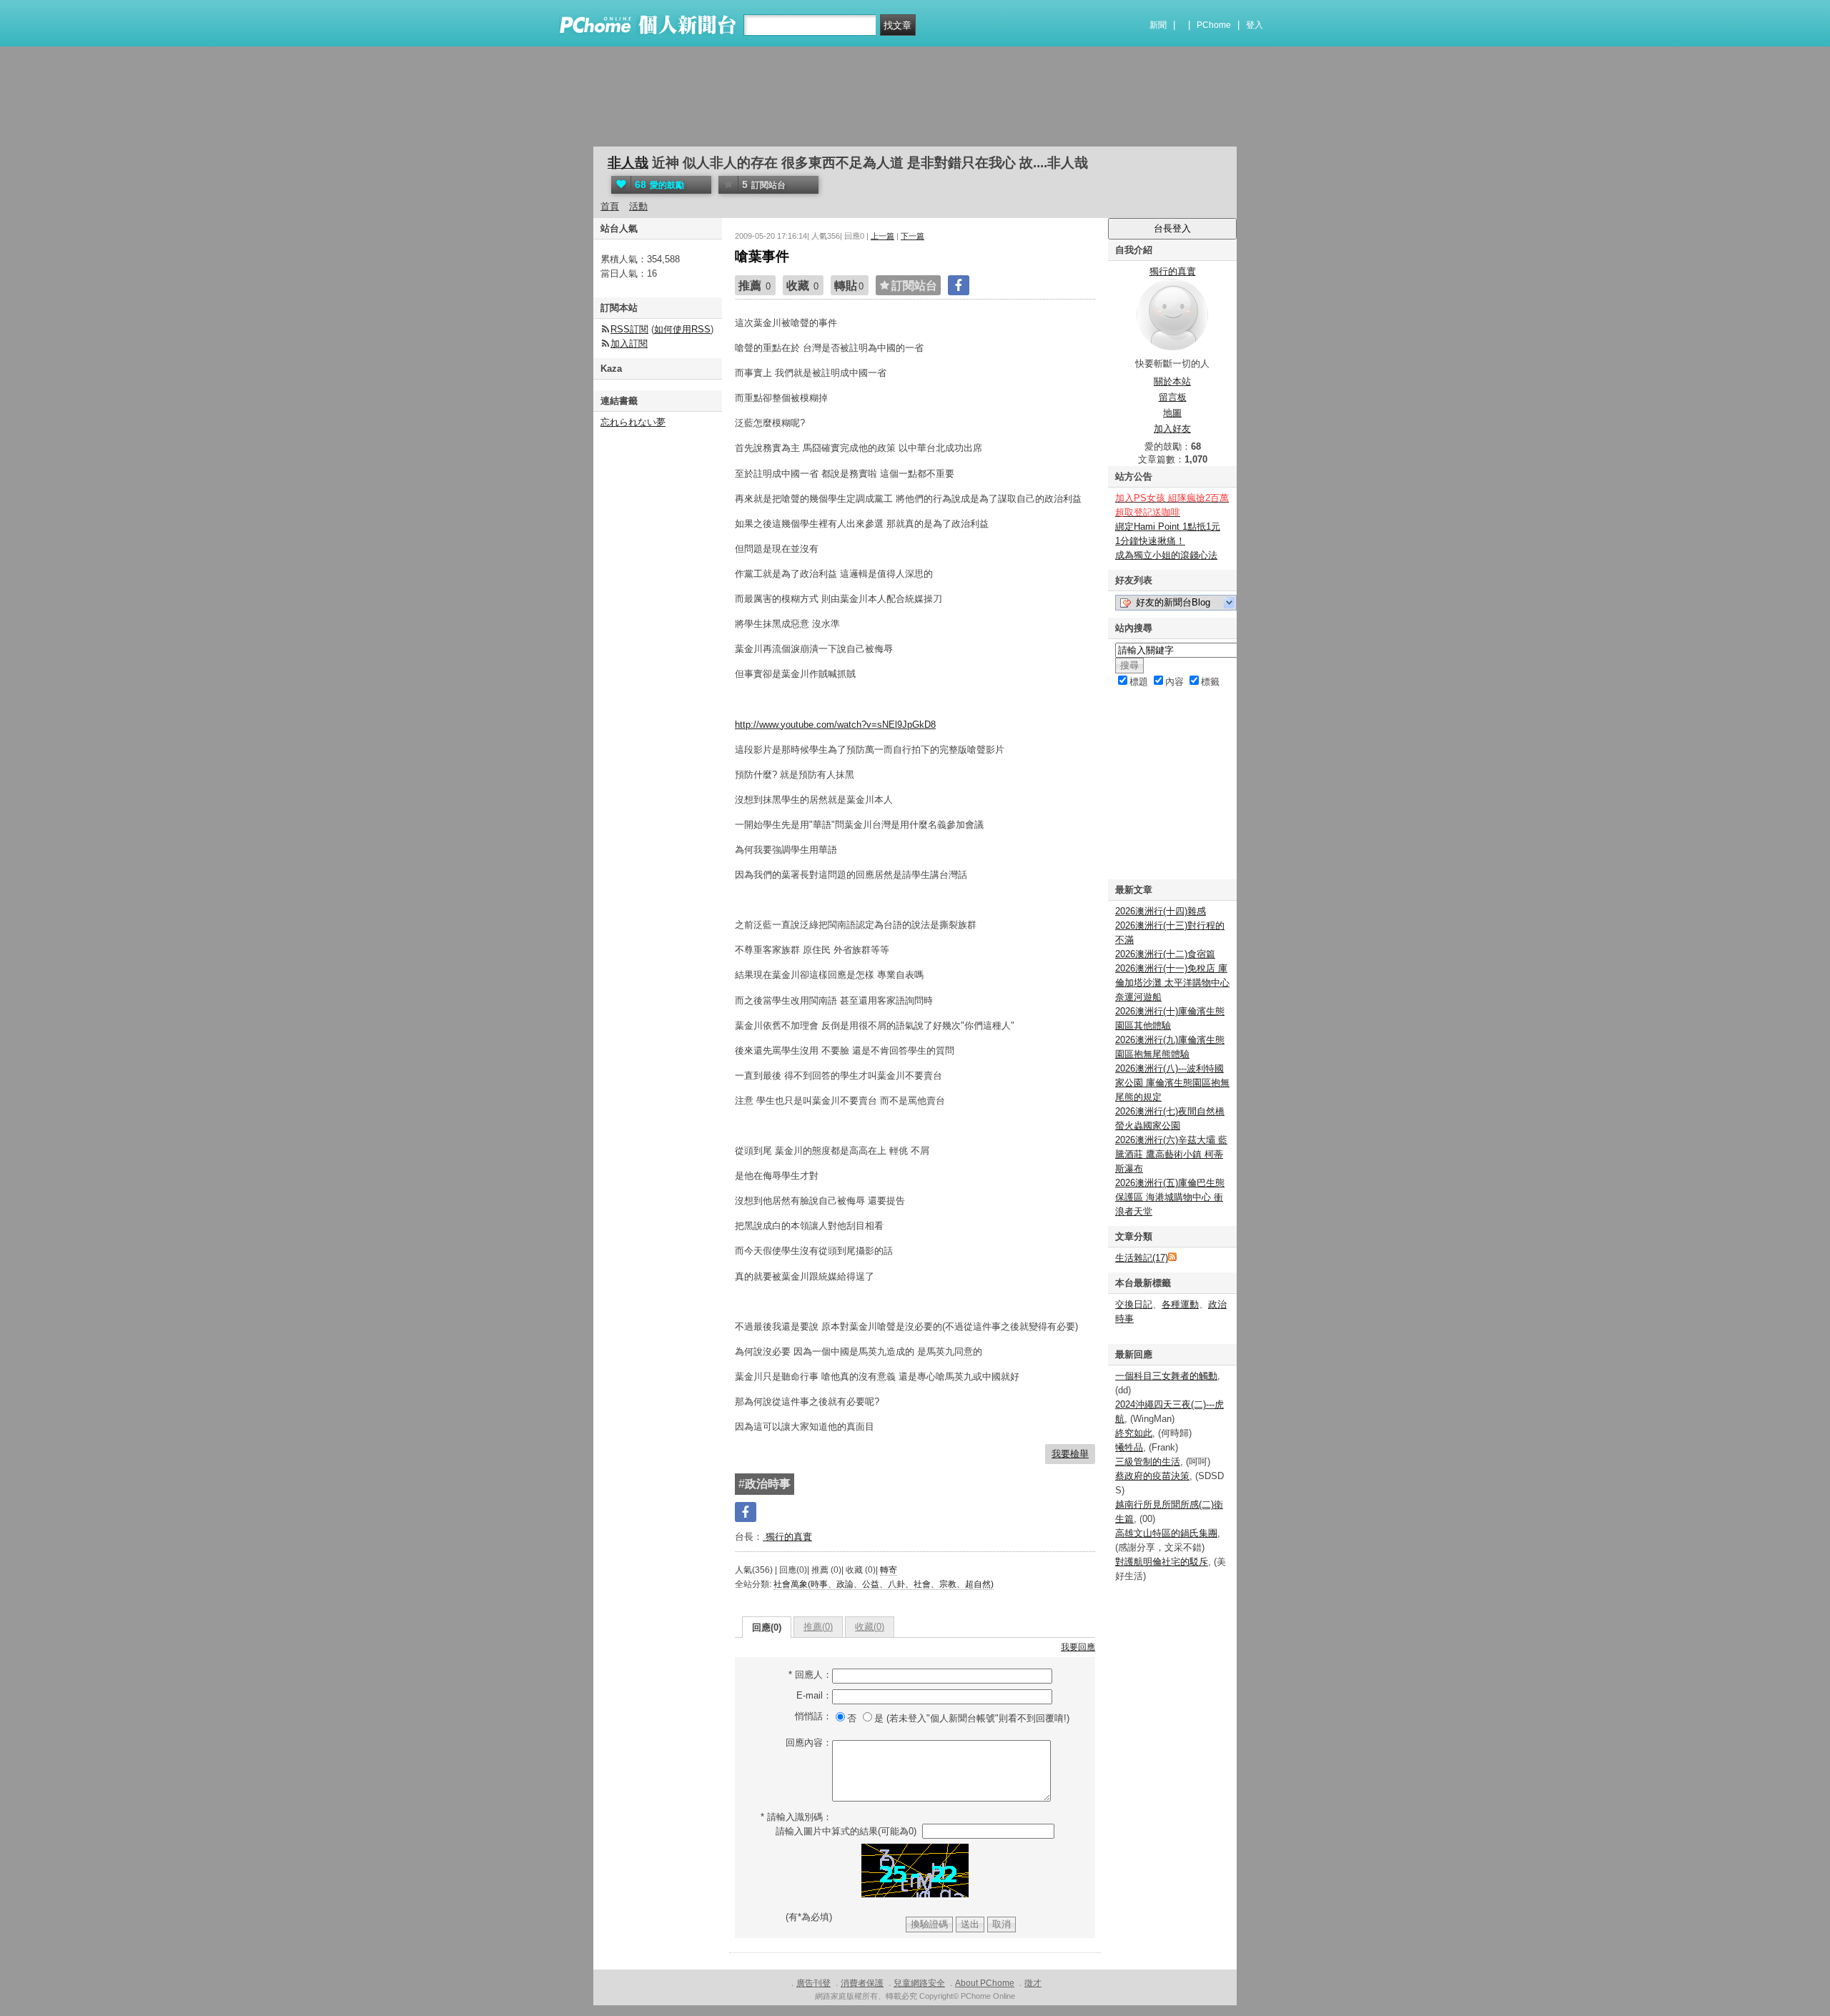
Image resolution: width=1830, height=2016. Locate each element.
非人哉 (628, 163)
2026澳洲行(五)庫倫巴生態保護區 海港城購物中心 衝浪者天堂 (1170, 1197)
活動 (638, 206)
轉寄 (889, 1570)
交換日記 (1134, 1304)
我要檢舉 (1070, 1454)
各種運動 (1180, 1304)
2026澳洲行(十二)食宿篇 (1165, 954)
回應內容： (809, 1743)
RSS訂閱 (629, 329)
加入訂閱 (629, 344)
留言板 (1173, 397)
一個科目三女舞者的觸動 (1166, 1376)
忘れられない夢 (633, 422)
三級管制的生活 (1148, 1462)
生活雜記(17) (1142, 1258)
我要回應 (1078, 1647)
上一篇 (882, 236)
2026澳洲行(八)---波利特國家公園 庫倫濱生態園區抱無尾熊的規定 (1172, 1083)
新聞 (1158, 25)
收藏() (870, 1627)
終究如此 (1134, 1433)
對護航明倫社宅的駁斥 (1162, 1562)
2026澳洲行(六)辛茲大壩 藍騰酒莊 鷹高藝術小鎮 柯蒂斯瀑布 (1171, 1154)
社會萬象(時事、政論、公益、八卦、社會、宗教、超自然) (884, 1584)
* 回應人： (810, 1675)
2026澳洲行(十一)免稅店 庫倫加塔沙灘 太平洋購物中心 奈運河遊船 (1172, 983)
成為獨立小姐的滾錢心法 (1166, 555)
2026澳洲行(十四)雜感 (1161, 911)
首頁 (610, 206)
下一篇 (912, 236)
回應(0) (767, 1627)
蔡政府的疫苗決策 (1152, 1476)
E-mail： (814, 1695)
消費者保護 (862, 1983)
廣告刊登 (813, 1983)
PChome (1214, 25)
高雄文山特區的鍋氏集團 (1166, 1533)
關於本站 (1172, 381)
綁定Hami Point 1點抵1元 (1168, 527)
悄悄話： (813, 1716)
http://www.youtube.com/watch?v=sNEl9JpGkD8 (835, 725)
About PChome (985, 1983)
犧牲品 (1129, 1447)
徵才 (1033, 1983)
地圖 (1172, 413)
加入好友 (1172, 429)
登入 (1255, 25)
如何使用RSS (682, 329)
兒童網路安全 (919, 1983)
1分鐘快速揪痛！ (1150, 541)
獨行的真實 (787, 1537)
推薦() (818, 1627)
